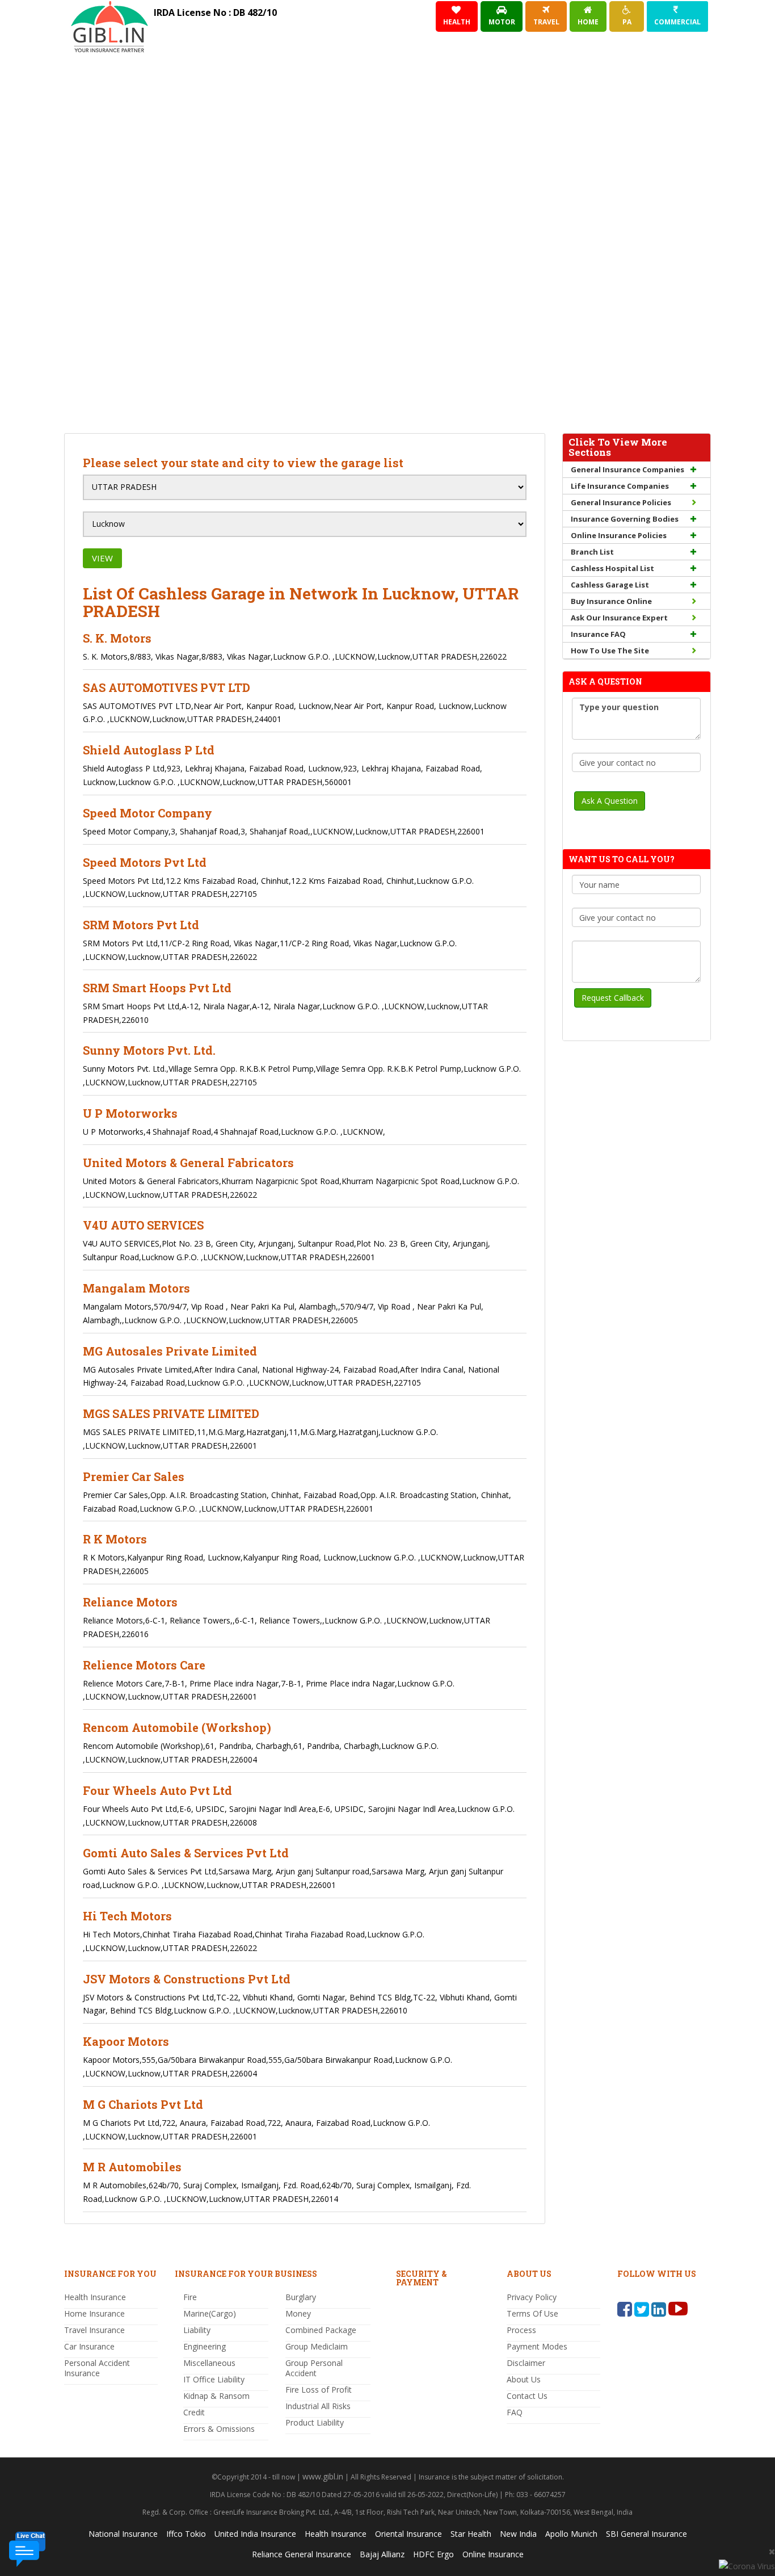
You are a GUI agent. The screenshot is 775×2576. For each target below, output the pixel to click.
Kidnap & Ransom (216, 2396)
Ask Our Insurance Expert (619, 618)
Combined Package (321, 2330)
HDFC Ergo (433, 2554)
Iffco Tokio (186, 2534)
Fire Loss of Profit (319, 2390)
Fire (190, 2297)
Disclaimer (526, 2363)
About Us (524, 2379)
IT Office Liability (214, 2379)
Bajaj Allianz (382, 2554)
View (102, 558)
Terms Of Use (532, 2313)
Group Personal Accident (314, 2368)
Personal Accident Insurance (97, 2368)
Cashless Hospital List (612, 568)
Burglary (301, 2297)
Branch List (592, 552)
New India (518, 2534)
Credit (194, 2412)
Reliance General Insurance (302, 2554)
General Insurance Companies (627, 469)
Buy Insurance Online (611, 601)
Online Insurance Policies (619, 535)
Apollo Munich (571, 2534)
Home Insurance (94, 2313)
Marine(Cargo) (210, 2313)
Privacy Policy (532, 2297)
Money (298, 2313)
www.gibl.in (323, 2476)
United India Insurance (255, 2534)
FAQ (515, 2412)
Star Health (471, 2534)
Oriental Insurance (408, 2534)
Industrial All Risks (318, 2406)
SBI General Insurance (646, 2534)
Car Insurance (89, 2346)
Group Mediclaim (317, 2346)
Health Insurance (95, 2297)
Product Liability (315, 2422)
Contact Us (527, 2396)
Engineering (205, 2346)
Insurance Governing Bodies (625, 519)
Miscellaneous (209, 2363)
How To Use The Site (610, 651)
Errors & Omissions (219, 2429)
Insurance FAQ (598, 634)
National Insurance (123, 2534)
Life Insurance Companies (620, 486)
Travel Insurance (94, 2330)
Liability (197, 2330)
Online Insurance (493, 2554)
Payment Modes (537, 2346)
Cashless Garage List (610, 585)
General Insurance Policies (621, 502)
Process (521, 2330)
